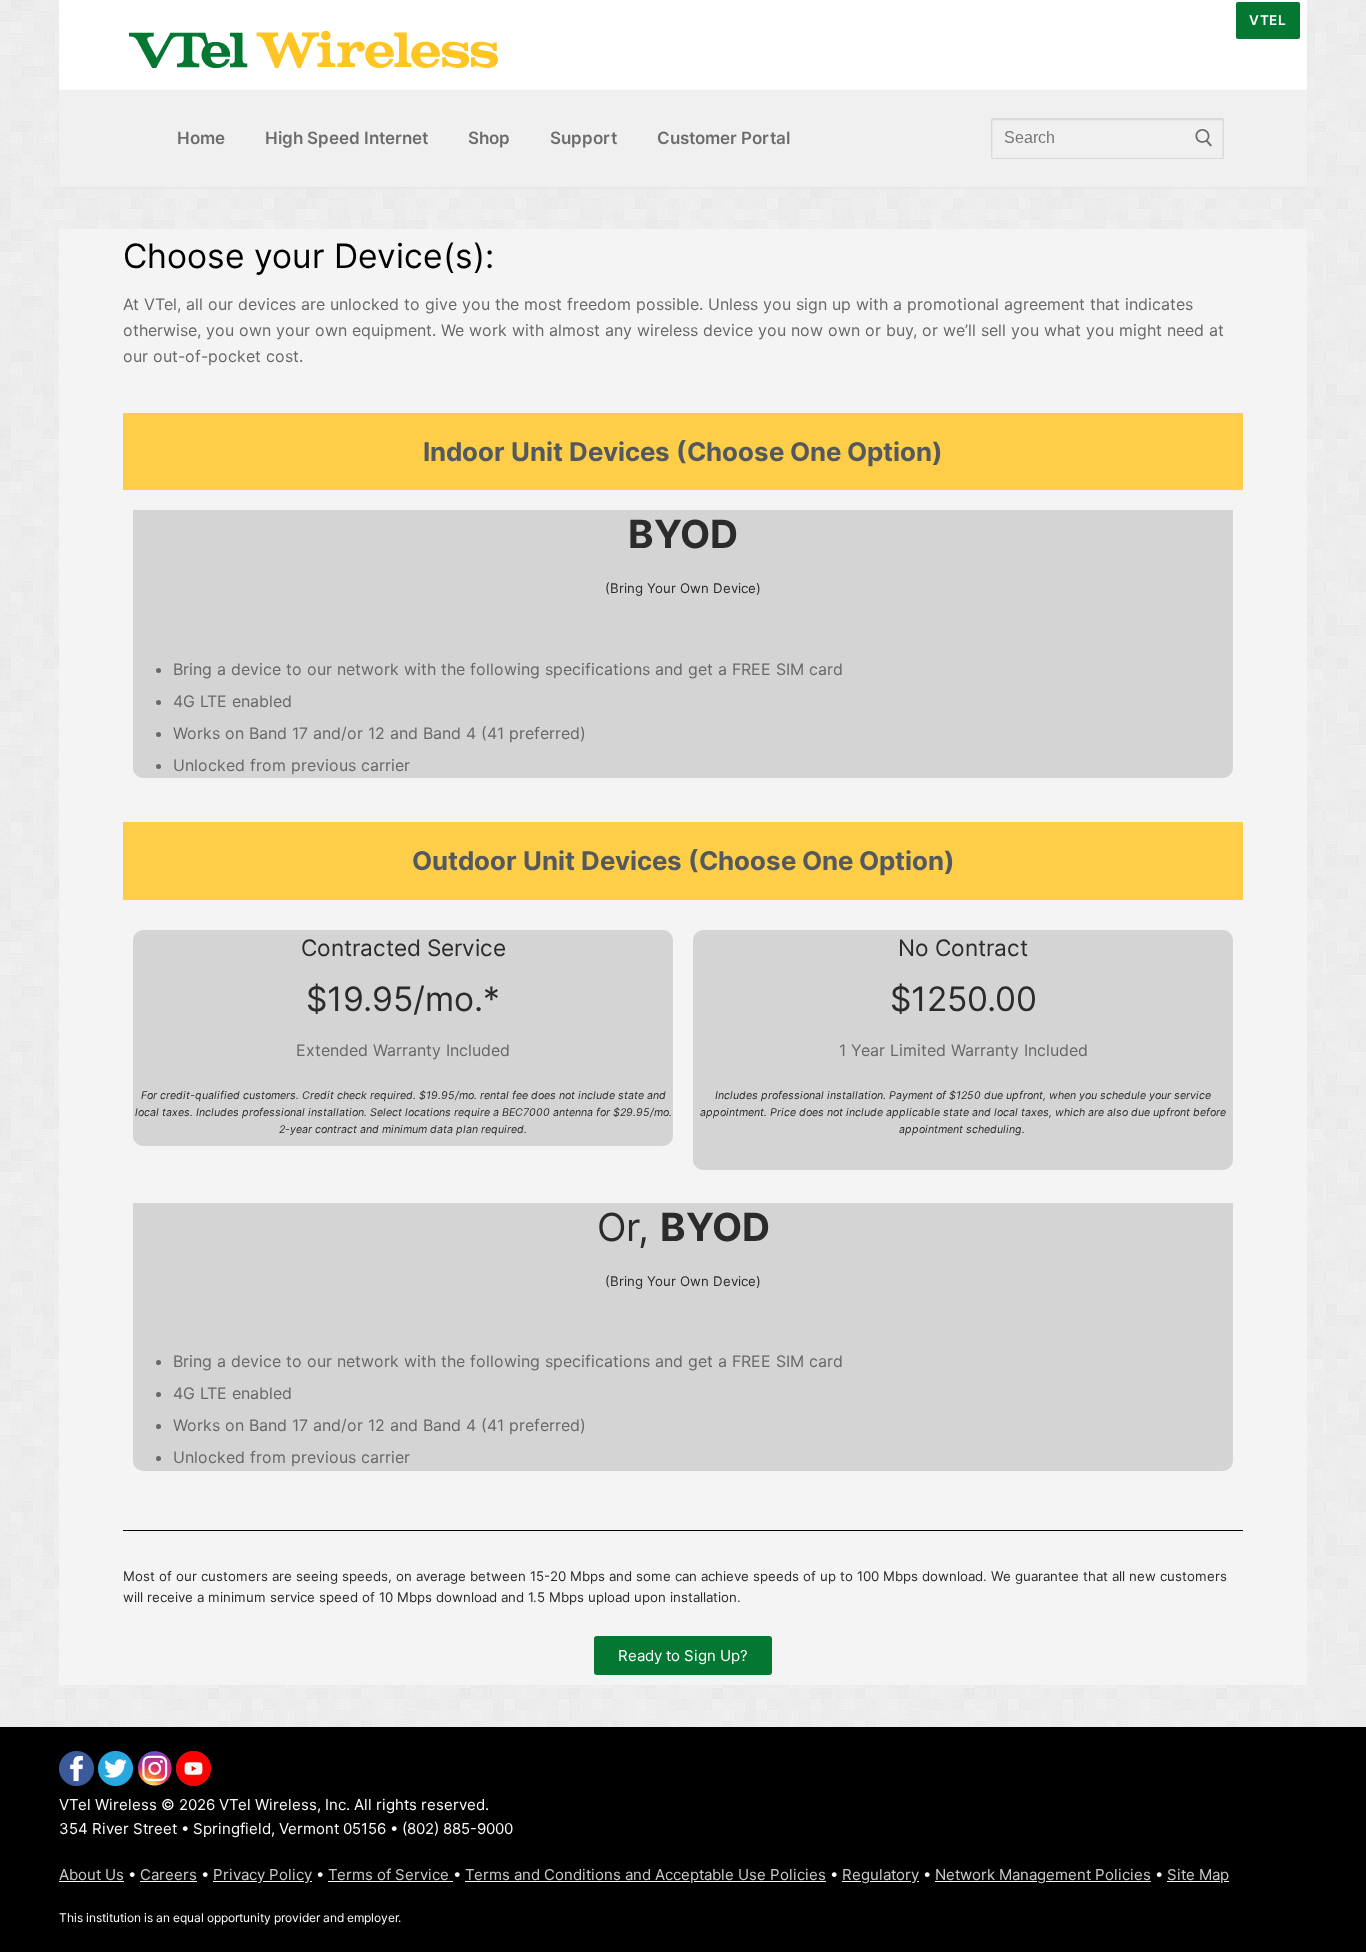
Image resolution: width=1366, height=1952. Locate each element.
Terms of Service (390, 1874)
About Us (91, 1874)
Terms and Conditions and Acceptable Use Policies (645, 1874)
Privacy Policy (262, 1874)
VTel (1267, 20)
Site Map (1198, 1874)
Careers (168, 1874)
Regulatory (880, 1874)
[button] (683, 1655)
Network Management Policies (1043, 1874)
